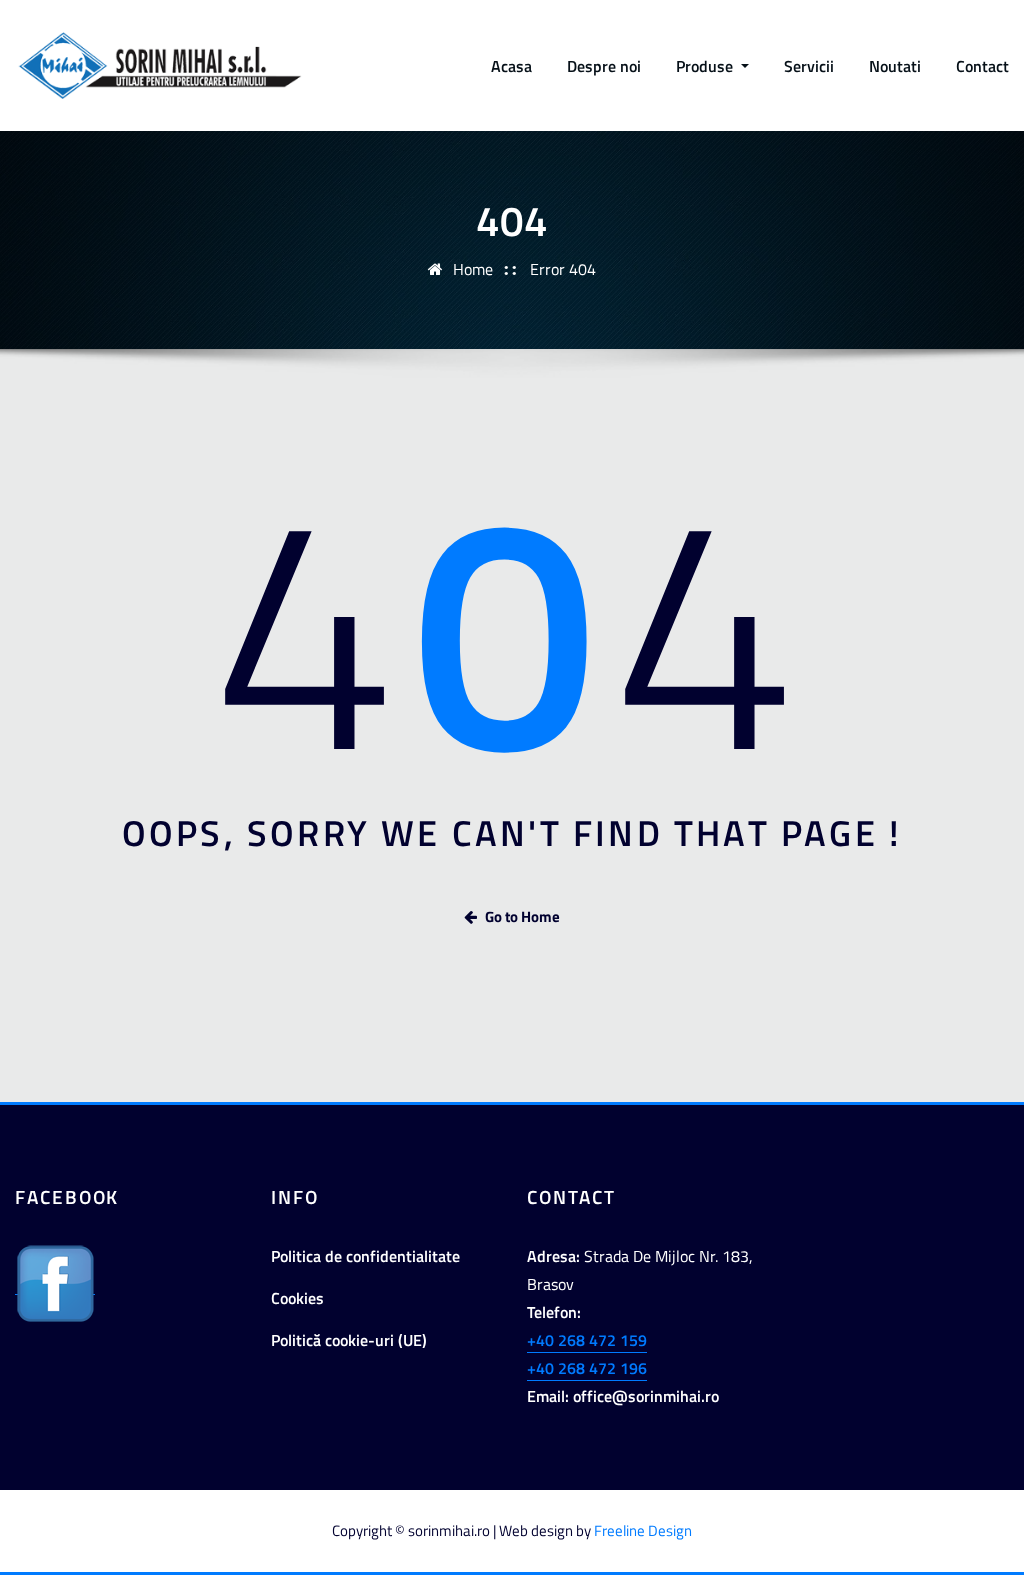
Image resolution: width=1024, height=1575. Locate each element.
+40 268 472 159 (587, 1340)
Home (473, 269)
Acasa (511, 66)
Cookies (297, 1298)
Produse (706, 66)
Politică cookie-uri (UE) (349, 1340)
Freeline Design (643, 1530)
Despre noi (604, 66)
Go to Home (522, 916)
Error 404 (563, 269)
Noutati (895, 66)
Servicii (809, 66)
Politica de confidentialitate (365, 1256)
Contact (982, 66)
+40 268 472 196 (587, 1368)
